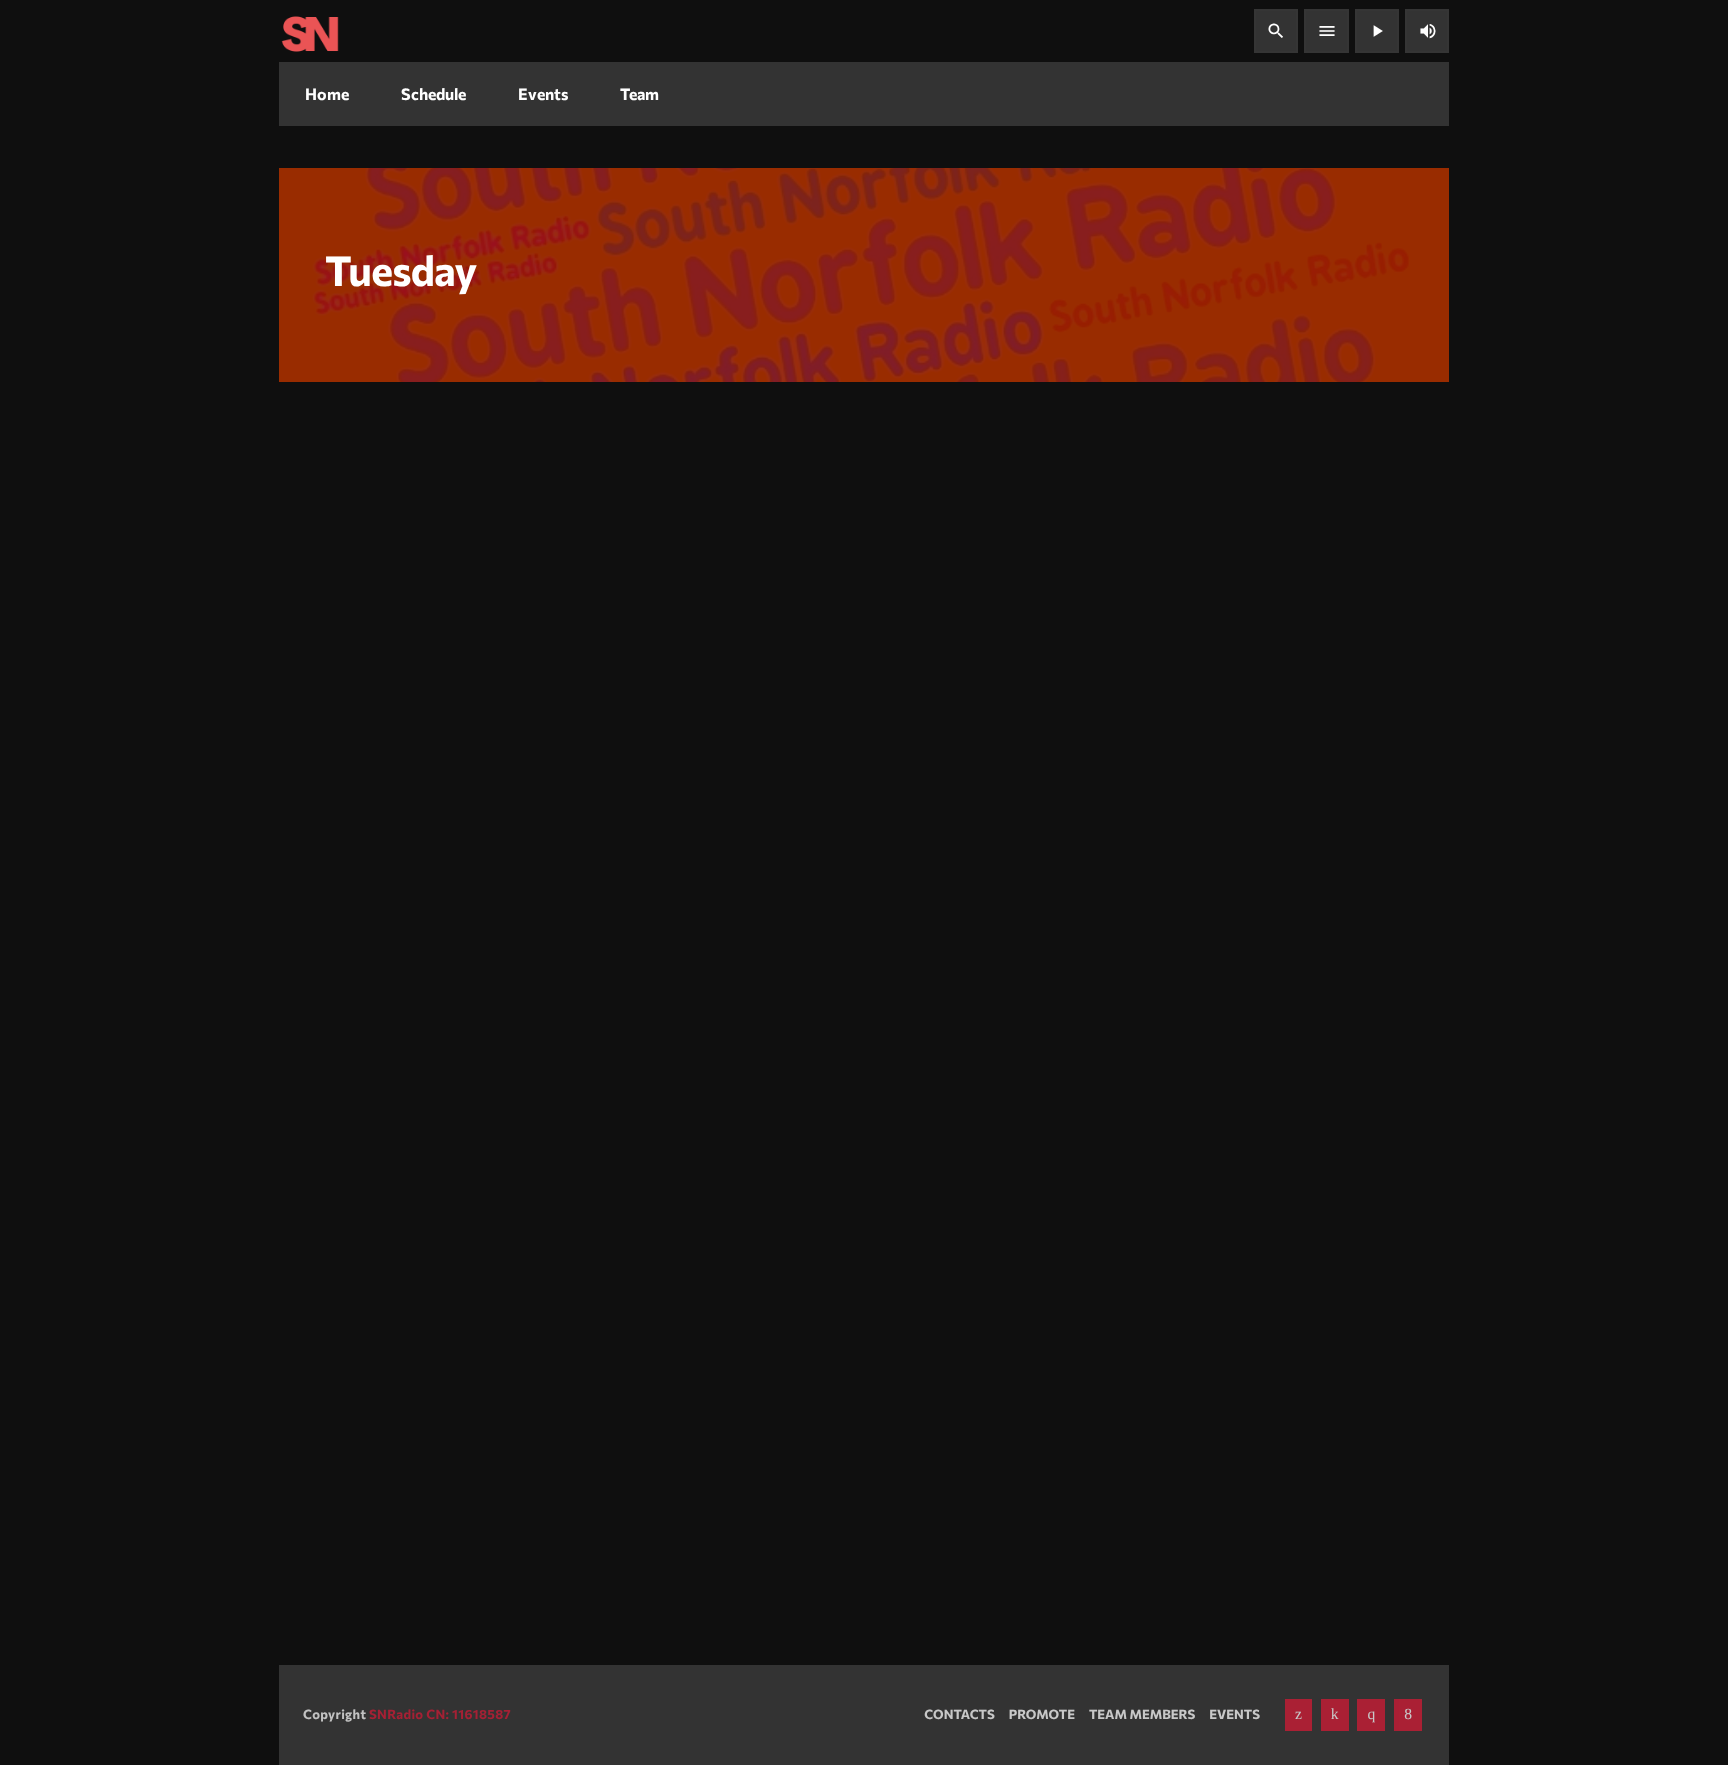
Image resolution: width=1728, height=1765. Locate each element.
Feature (336, 1421)
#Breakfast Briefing (794, 669)
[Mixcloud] (1335, 1715)
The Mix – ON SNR (389, 669)
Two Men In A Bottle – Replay (435, 1458)
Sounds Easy (763, 1195)
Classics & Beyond (1186, 1458)
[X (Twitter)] (1298, 1715)
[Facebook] (1408, 1715)
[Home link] (310, 31)
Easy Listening (754, 1158)
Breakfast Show (758, 632)
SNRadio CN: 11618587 (440, 1714)
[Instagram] (1371, 1715)
